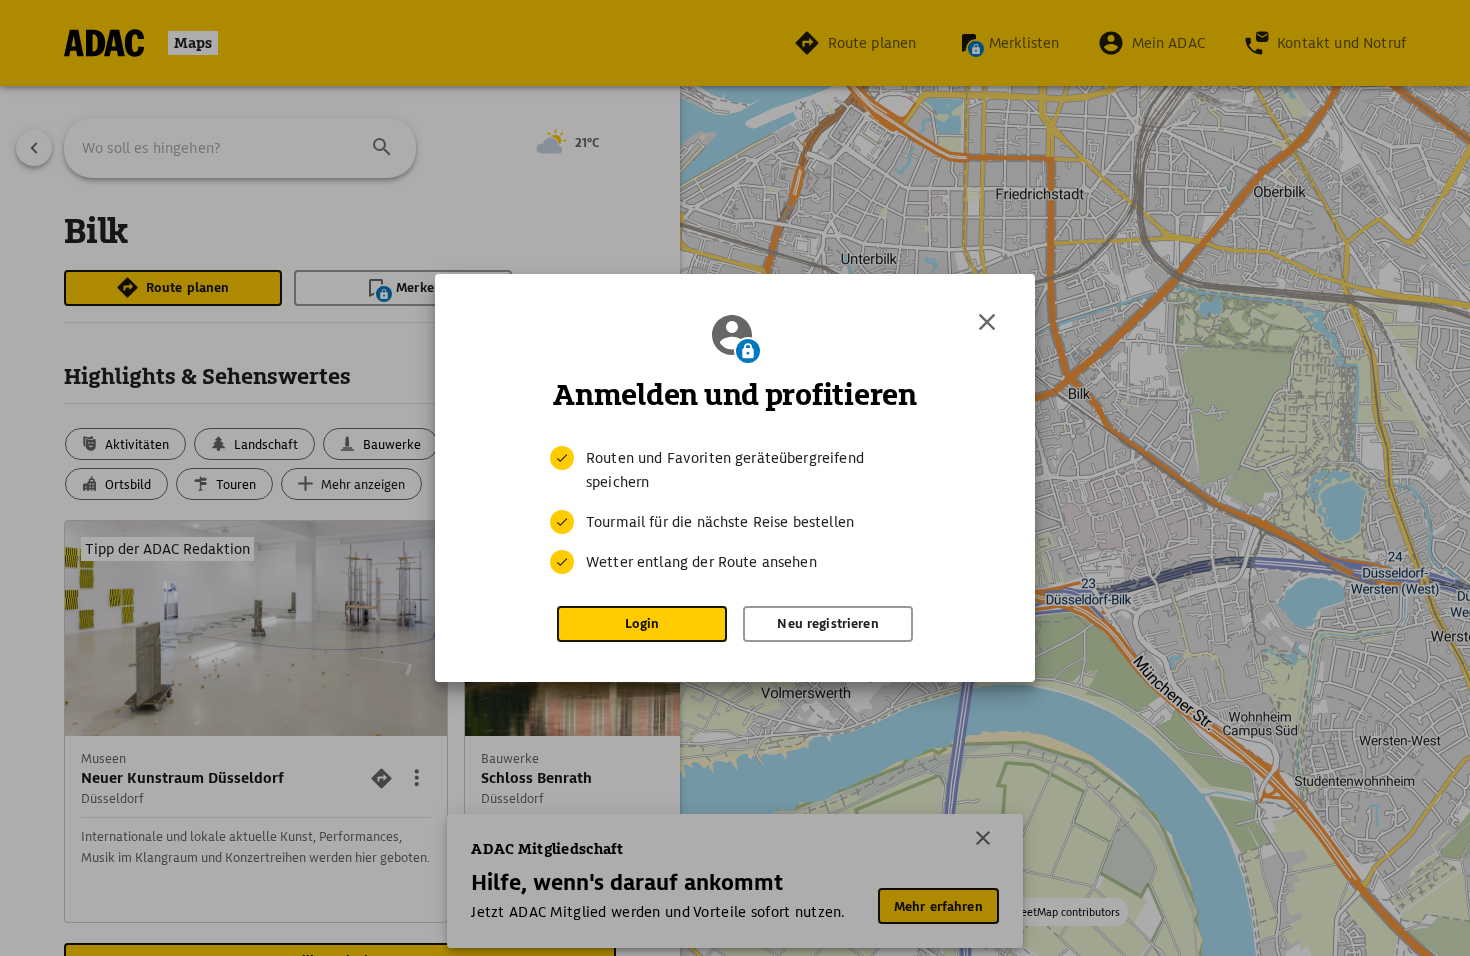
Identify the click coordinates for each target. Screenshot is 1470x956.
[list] (735, 510)
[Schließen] (987, 322)
